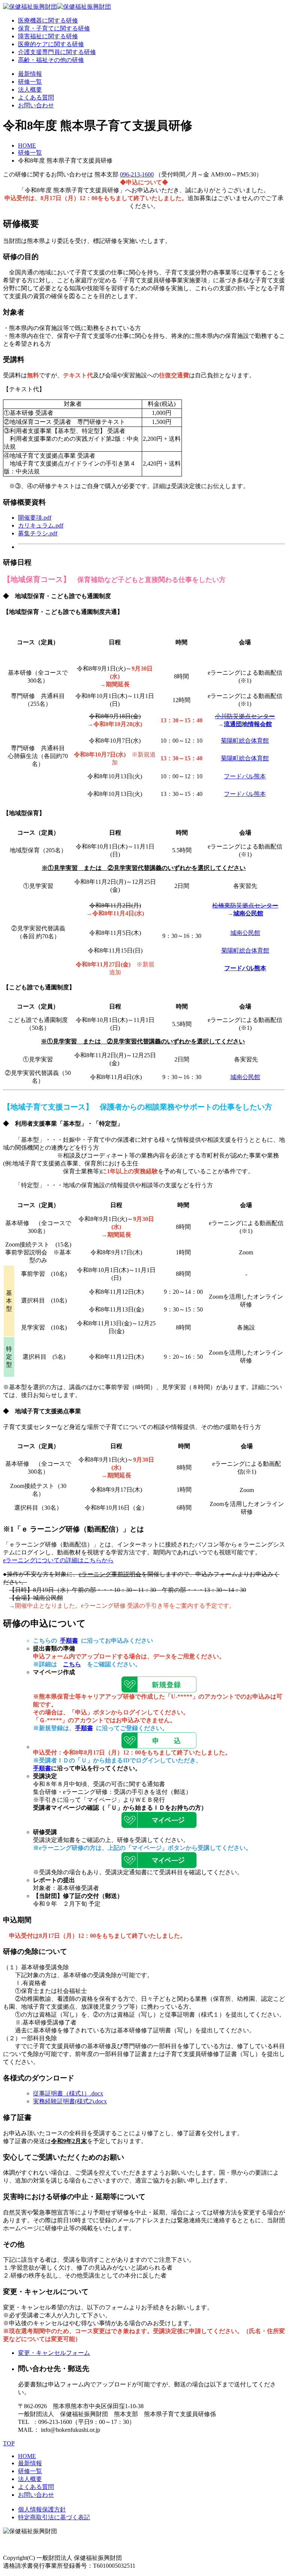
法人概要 (30, 90)
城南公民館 (248, 913)
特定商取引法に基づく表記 (54, 2517)
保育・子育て (54, 28)
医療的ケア (51, 44)
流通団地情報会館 (248, 724)
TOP (9, 2443)
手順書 (69, 1641)
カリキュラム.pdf (41, 525)
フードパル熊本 (245, 776)
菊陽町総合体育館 (245, 741)
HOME (27, 145)
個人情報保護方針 (42, 2509)
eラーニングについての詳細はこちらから (58, 1560)
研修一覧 (30, 82)
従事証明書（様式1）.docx (68, 2093)
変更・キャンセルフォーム (54, 2353)
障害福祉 (48, 36)
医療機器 (48, 20)
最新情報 (30, 74)
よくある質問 (36, 97)
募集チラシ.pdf (38, 533)
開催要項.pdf (35, 518)
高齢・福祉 (51, 60)
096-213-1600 (137, 174)
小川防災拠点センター (245, 716)
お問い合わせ (36, 105)
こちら (72, 1664)
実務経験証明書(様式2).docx (70, 2101)
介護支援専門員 (57, 52)
